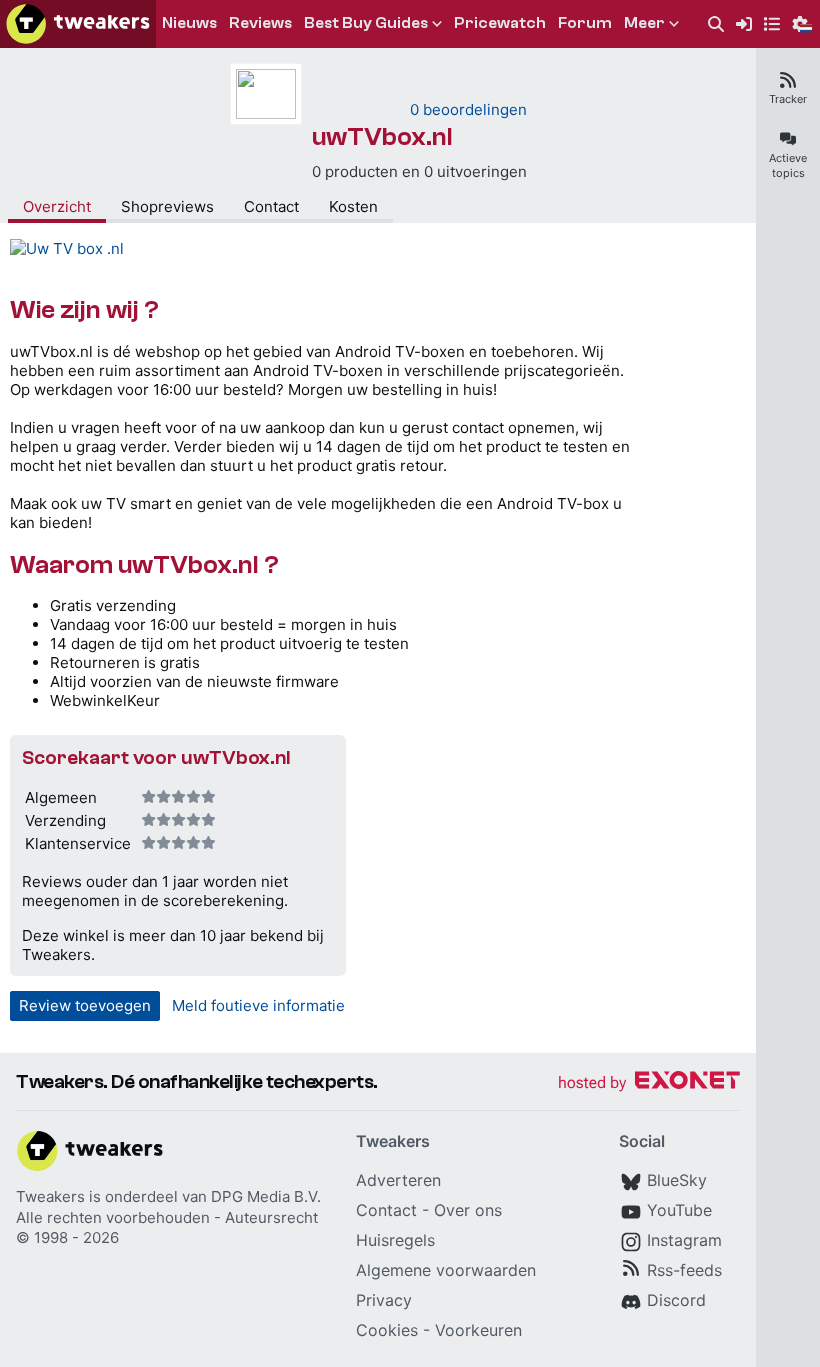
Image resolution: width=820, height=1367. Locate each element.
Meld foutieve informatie (258, 1005)
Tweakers (50, 1196)
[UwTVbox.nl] (67, 248)
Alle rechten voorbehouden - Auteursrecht (167, 1217)
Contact (271, 206)
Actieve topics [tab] (788, 165)
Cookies (387, 1330)
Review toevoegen (85, 1005)
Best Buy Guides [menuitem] (366, 23)
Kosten (353, 206)
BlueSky (677, 1180)
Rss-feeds (684, 1270)
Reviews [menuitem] (260, 23)
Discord (676, 1300)
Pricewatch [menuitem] (500, 23)
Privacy (384, 1300)
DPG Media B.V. (266, 1196)
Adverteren (398, 1180)
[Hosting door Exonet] (649, 1083)
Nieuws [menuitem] (189, 23)
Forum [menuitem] (585, 23)
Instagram (684, 1240)
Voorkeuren (478, 1330)
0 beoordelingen (468, 109)
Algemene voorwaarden (446, 1270)
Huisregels (395, 1240)
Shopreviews (167, 206)
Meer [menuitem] (644, 23)
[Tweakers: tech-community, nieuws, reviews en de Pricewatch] (78, 24)
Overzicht (57, 206)
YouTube (679, 1210)
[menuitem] (716, 24)
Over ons (468, 1210)
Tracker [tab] (788, 99)
